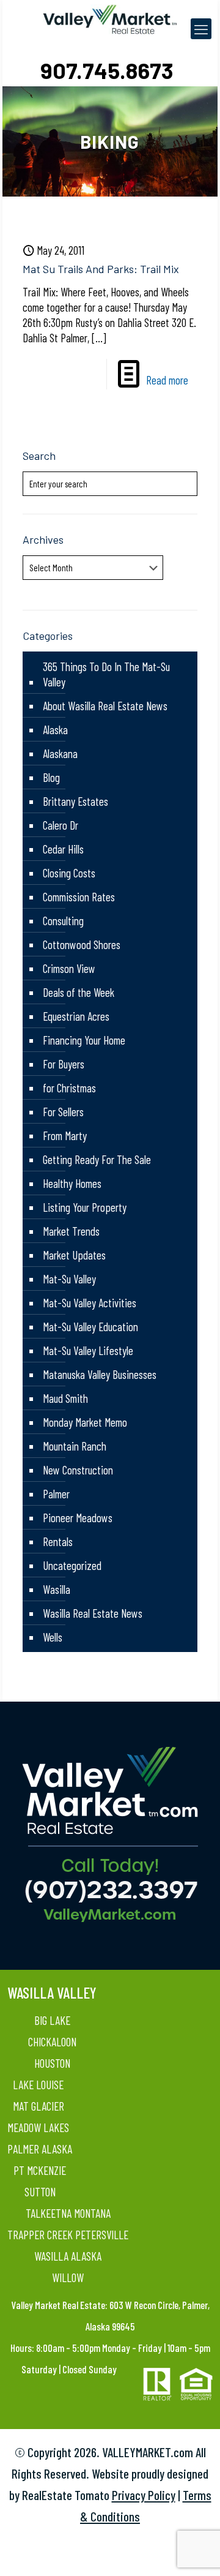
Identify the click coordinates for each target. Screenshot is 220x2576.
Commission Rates (79, 897)
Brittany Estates (75, 801)
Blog (51, 777)
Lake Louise (38, 2085)
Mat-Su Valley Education (90, 1327)
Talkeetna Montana (68, 2213)
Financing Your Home (84, 1040)
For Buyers (64, 1064)
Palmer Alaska (40, 2149)
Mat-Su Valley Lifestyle (88, 1350)
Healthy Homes (72, 1183)
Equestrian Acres (76, 1016)
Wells (53, 1637)
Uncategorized (72, 1565)
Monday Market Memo (85, 1422)
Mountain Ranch (75, 1446)
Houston (52, 2063)
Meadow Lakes (38, 2127)
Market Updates (74, 1255)
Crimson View (69, 968)
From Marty (65, 1136)
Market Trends (71, 1231)
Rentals (58, 1541)
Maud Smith (65, 1398)
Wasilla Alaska (68, 2256)
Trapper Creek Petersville (68, 2235)
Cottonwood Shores (82, 944)
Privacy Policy (144, 2495)
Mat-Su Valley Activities (90, 1303)
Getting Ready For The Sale (97, 1159)
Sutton (40, 2192)
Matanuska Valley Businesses (100, 1374)
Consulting (63, 921)
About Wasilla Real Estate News (105, 706)
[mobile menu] (201, 29)
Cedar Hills (63, 849)
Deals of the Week (79, 992)
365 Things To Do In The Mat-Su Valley (106, 674)
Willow (68, 2277)
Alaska (55, 730)
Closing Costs (69, 873)
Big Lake (52, 2020)
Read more (167, 380)
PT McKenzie (40, 2170)
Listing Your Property (85, 1207)
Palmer (56, 1494)
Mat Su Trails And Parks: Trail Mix (101, 269)
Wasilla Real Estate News (93, 1613)
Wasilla (57, 1589)
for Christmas (69, 1088)
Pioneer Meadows (78, 1518)
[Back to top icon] (195, 2551)
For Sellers (63, 1112)
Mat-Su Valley (69, 1279)
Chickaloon (52, 2042)
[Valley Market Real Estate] (110, 18)
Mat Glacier (38, 2106)
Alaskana (60, 753)
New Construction (78, 1470)
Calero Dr (61, 825)
